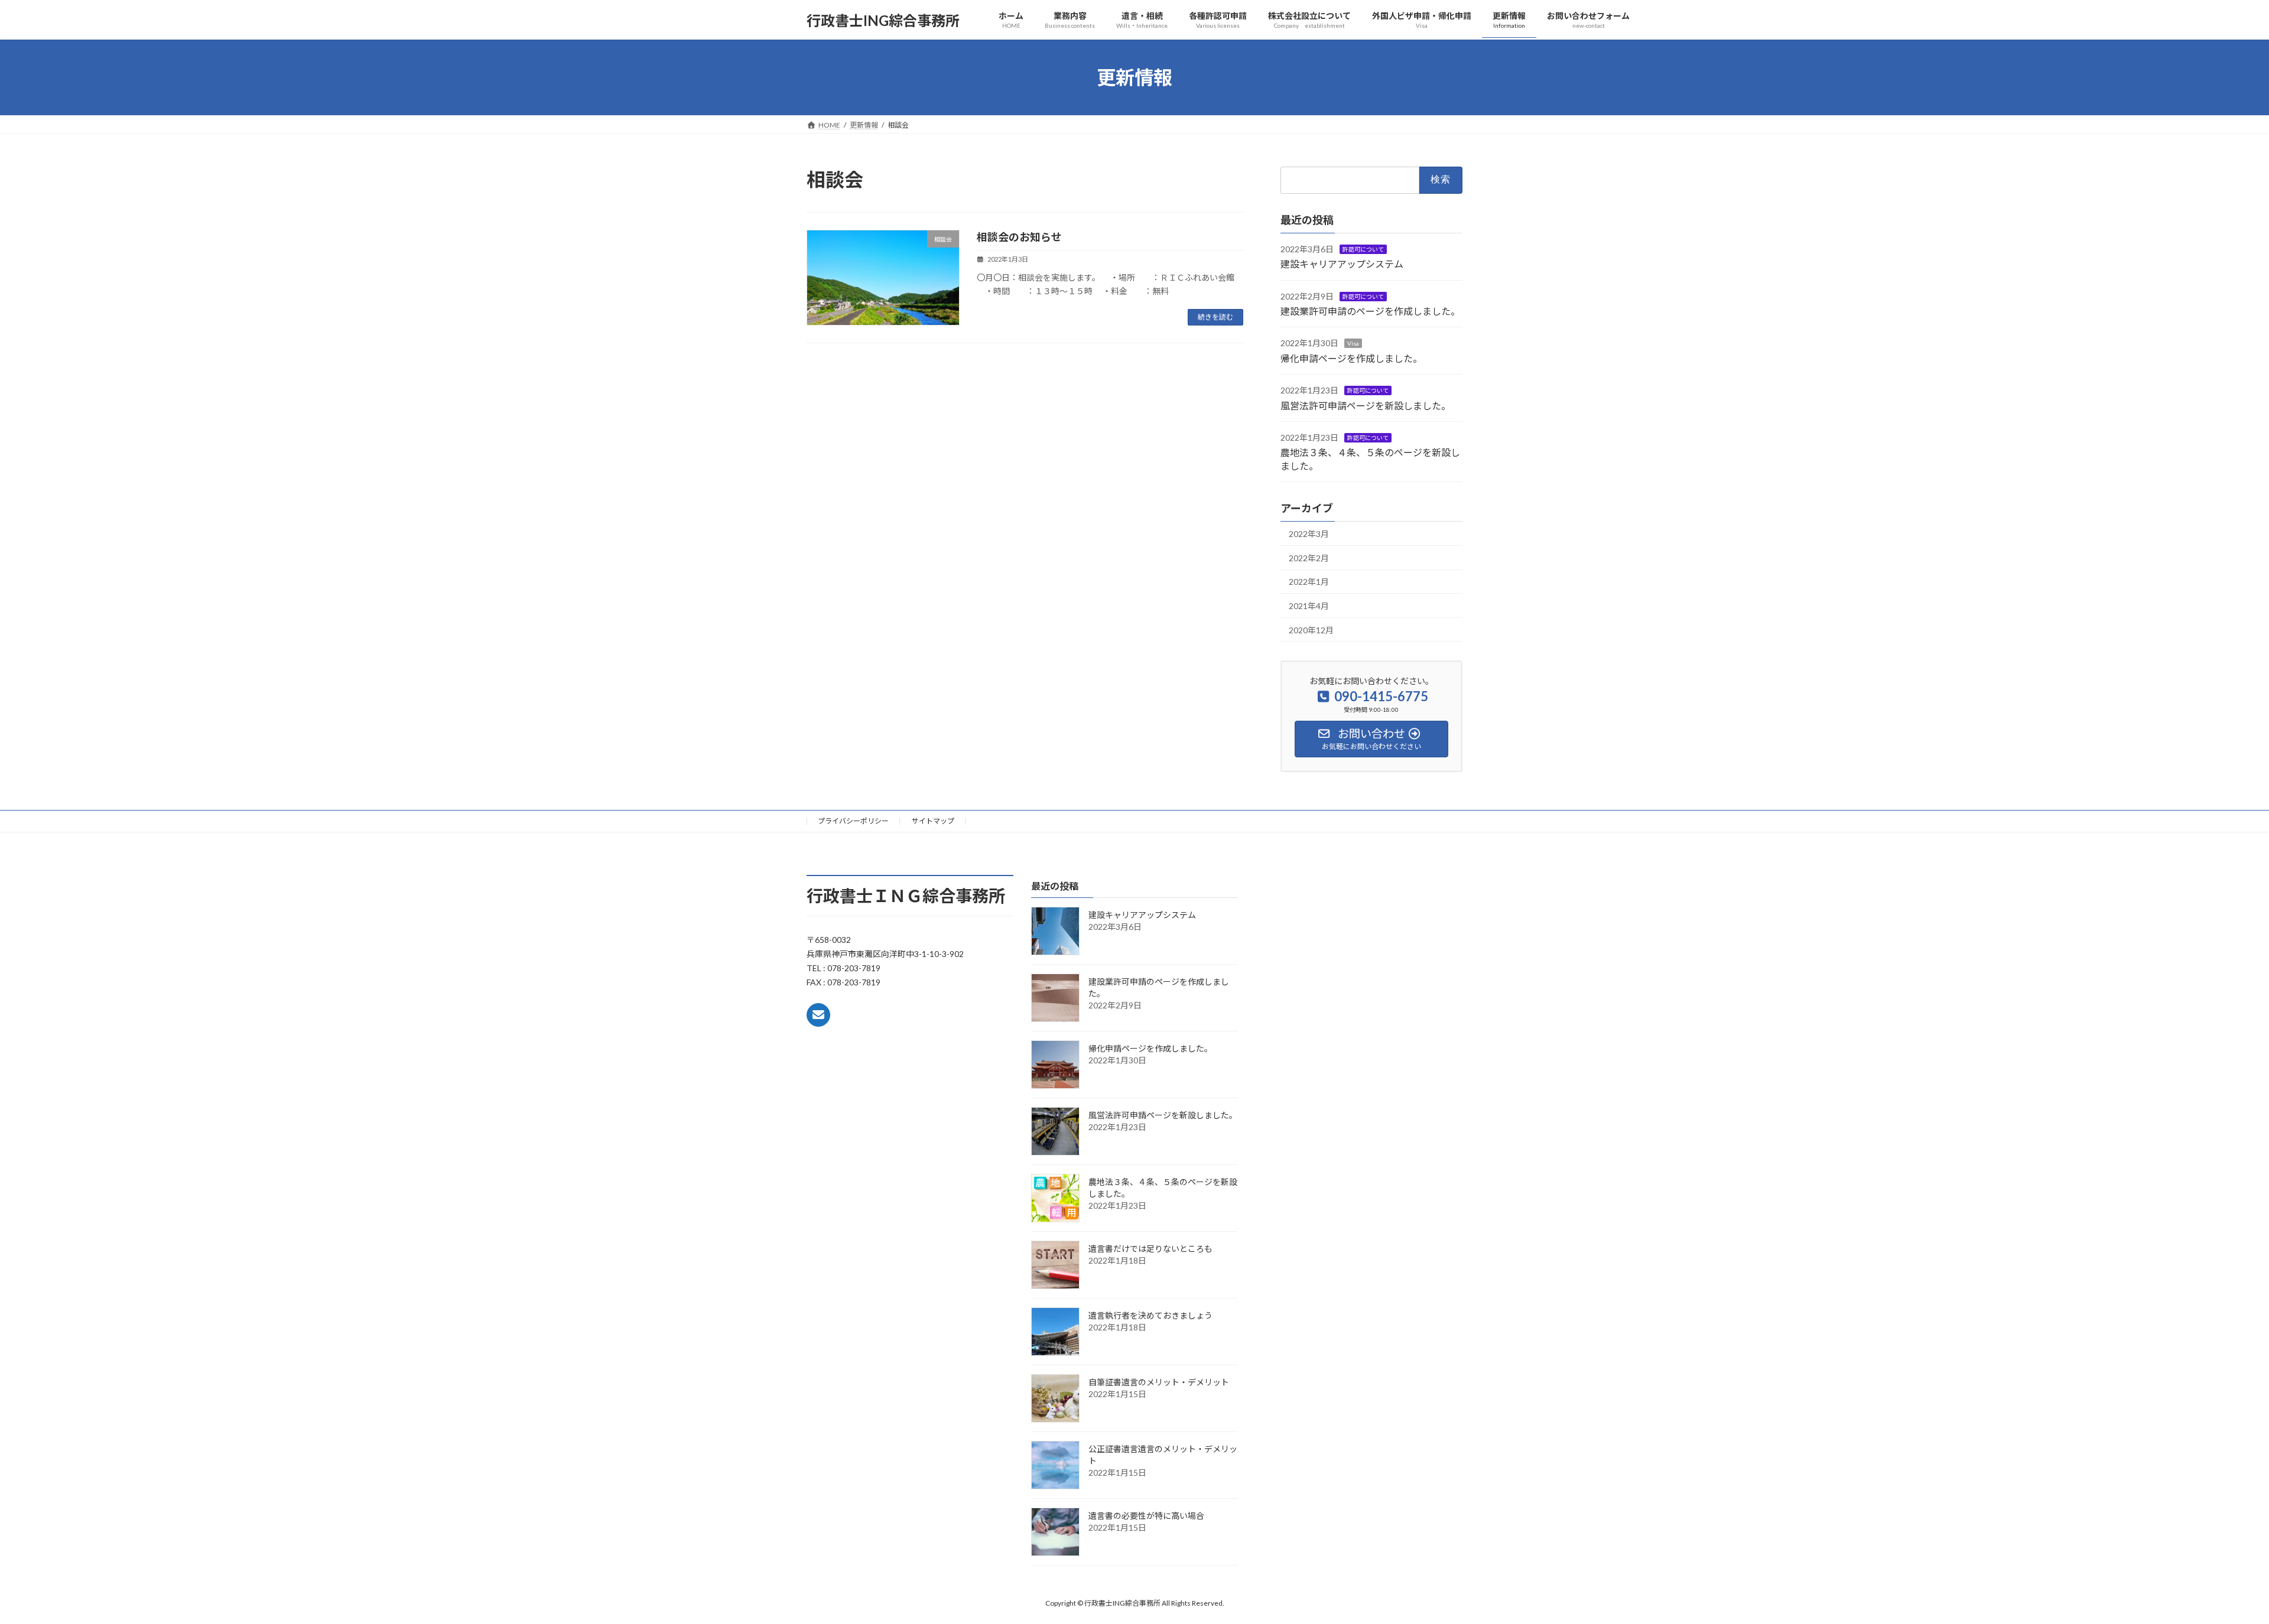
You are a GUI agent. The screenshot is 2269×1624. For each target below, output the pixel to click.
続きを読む (1215, 317)
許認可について (1363, 249)
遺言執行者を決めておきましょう (1150, 1316)
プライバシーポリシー (853, 821)
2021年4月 (1309, 606)
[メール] (818, 1015)
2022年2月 (1309, 558)
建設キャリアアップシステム (1347, 264)
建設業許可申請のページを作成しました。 (1370, 311)
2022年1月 (1309, 582)
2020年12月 (1311, 630)
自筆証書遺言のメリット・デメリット (1159, 1383)
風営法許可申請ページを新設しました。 (1366, 406)
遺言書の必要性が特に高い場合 (1146, 1516)
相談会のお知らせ (1019, 237)
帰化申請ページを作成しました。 (1351, 358)
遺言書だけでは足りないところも (1150, 1249)
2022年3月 (1309, 534)
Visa (1353, 344)
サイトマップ (933, 821)
